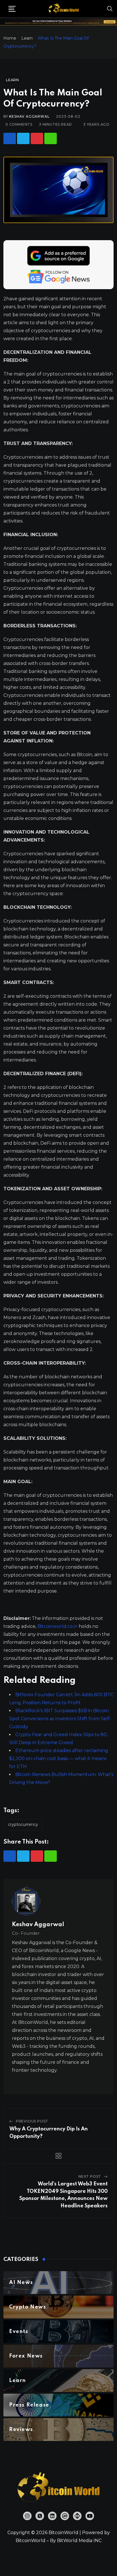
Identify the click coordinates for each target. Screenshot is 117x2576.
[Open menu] (12, 9)
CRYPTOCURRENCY (23, 1824)
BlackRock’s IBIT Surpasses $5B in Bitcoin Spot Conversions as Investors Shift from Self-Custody (60, 1719)
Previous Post (32, 2121)
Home (10, 38)
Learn (27, 38)
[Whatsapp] (51, 138)
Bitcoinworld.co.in (58, 1626)
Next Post (90, 2176)
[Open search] (110, 9)
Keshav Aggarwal (29, 116)
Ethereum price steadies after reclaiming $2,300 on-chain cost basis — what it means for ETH (59, 1759)
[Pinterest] (37, 138)
